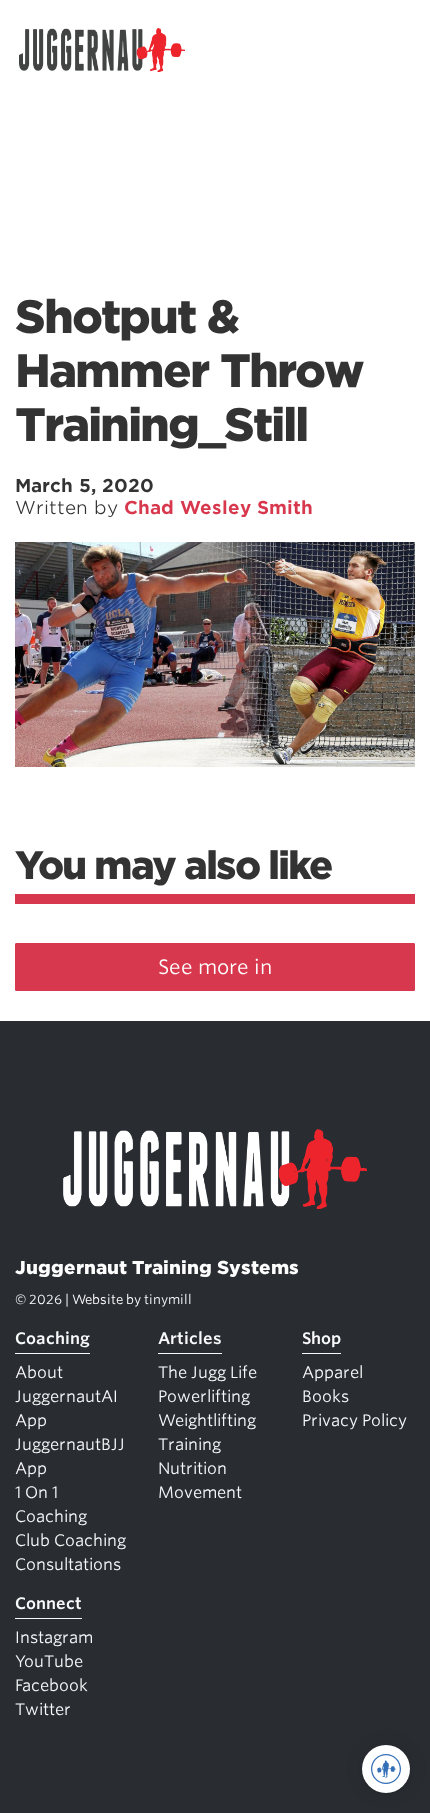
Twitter (43, 1709)
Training (189, 1444)
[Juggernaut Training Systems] (111, 50)
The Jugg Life (207, 1372)
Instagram (54, 1637)
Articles (190, 1338)
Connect (48, 1603)
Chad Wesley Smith (218, 507)
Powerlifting (204, 1396)
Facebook (51, 1685)
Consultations (68, 1564)
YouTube (49, 1661)
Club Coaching (70, 1540)
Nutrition (192, 1468)
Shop (321, 1338)
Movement (200, 1492)
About (39, 1372)
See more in (215, 967)
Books (325, 1396)
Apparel (332, 1372)
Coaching (52, 1338)
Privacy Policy (354, 1420)
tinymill (168, 1299)
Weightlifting (207, 1420)
